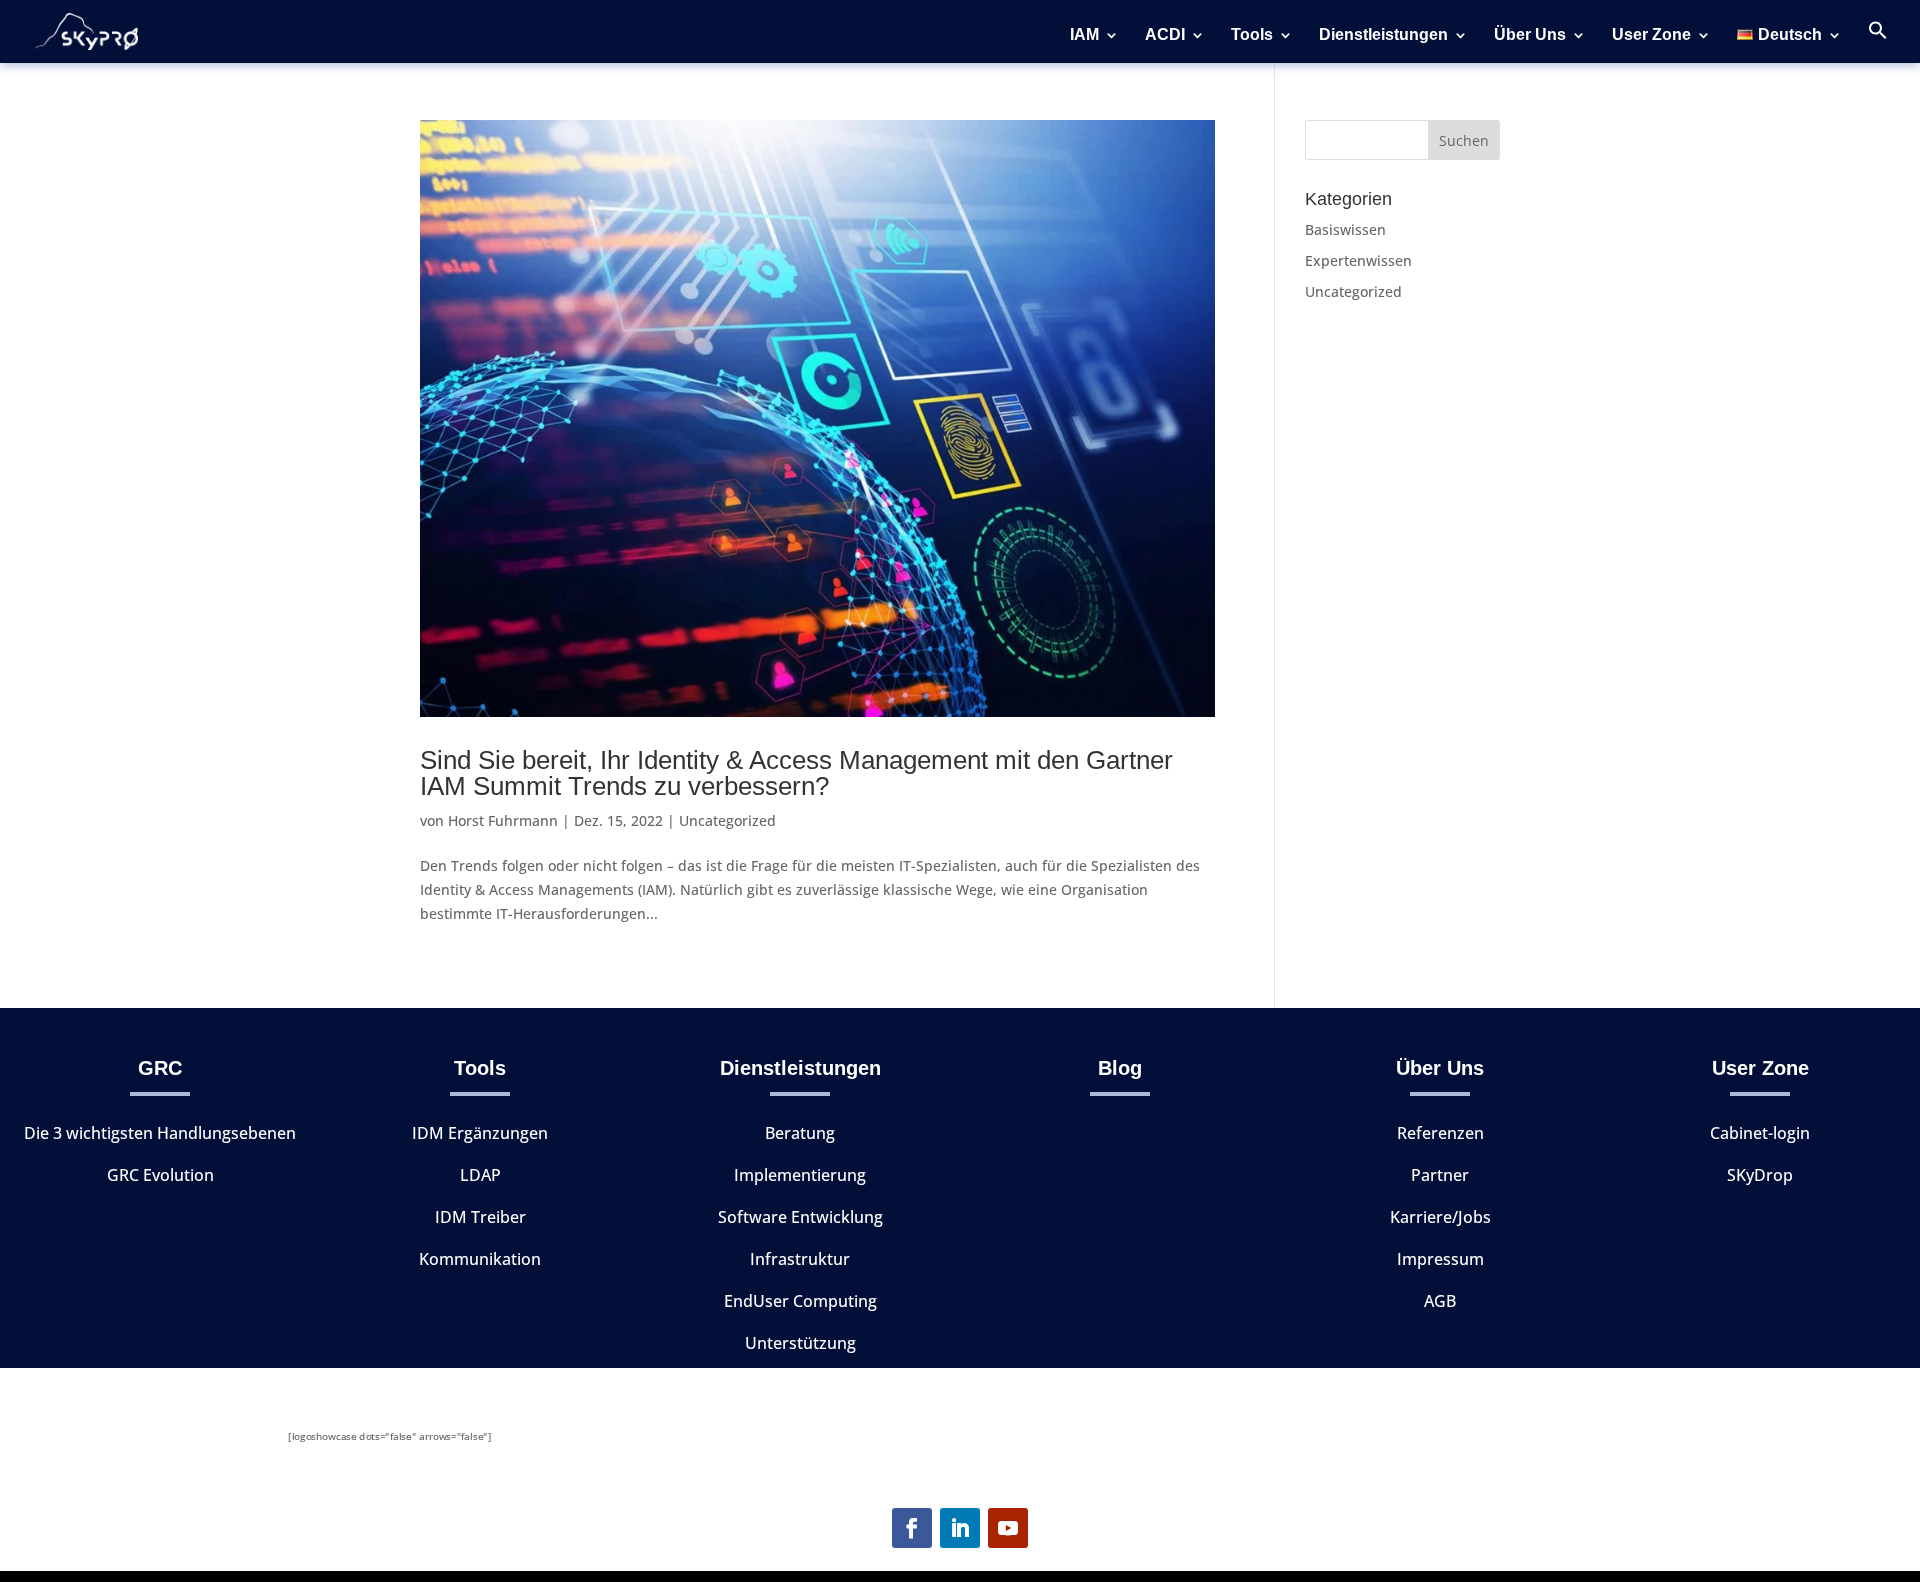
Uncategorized (727, 820)
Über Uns (1530, 35)
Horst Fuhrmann (503, 820)
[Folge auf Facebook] (912, 1528)
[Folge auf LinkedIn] (960, 1528)
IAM (1084, 35)
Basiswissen (1345, 229)
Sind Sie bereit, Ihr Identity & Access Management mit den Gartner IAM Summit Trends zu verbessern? (796, 773)
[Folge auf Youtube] (1008, 1528)
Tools (1252, 35)
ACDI (1165, 35)
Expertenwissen (1358, 260)
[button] (1878, 41)
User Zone (1651, 35)
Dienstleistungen (1383, 35)
